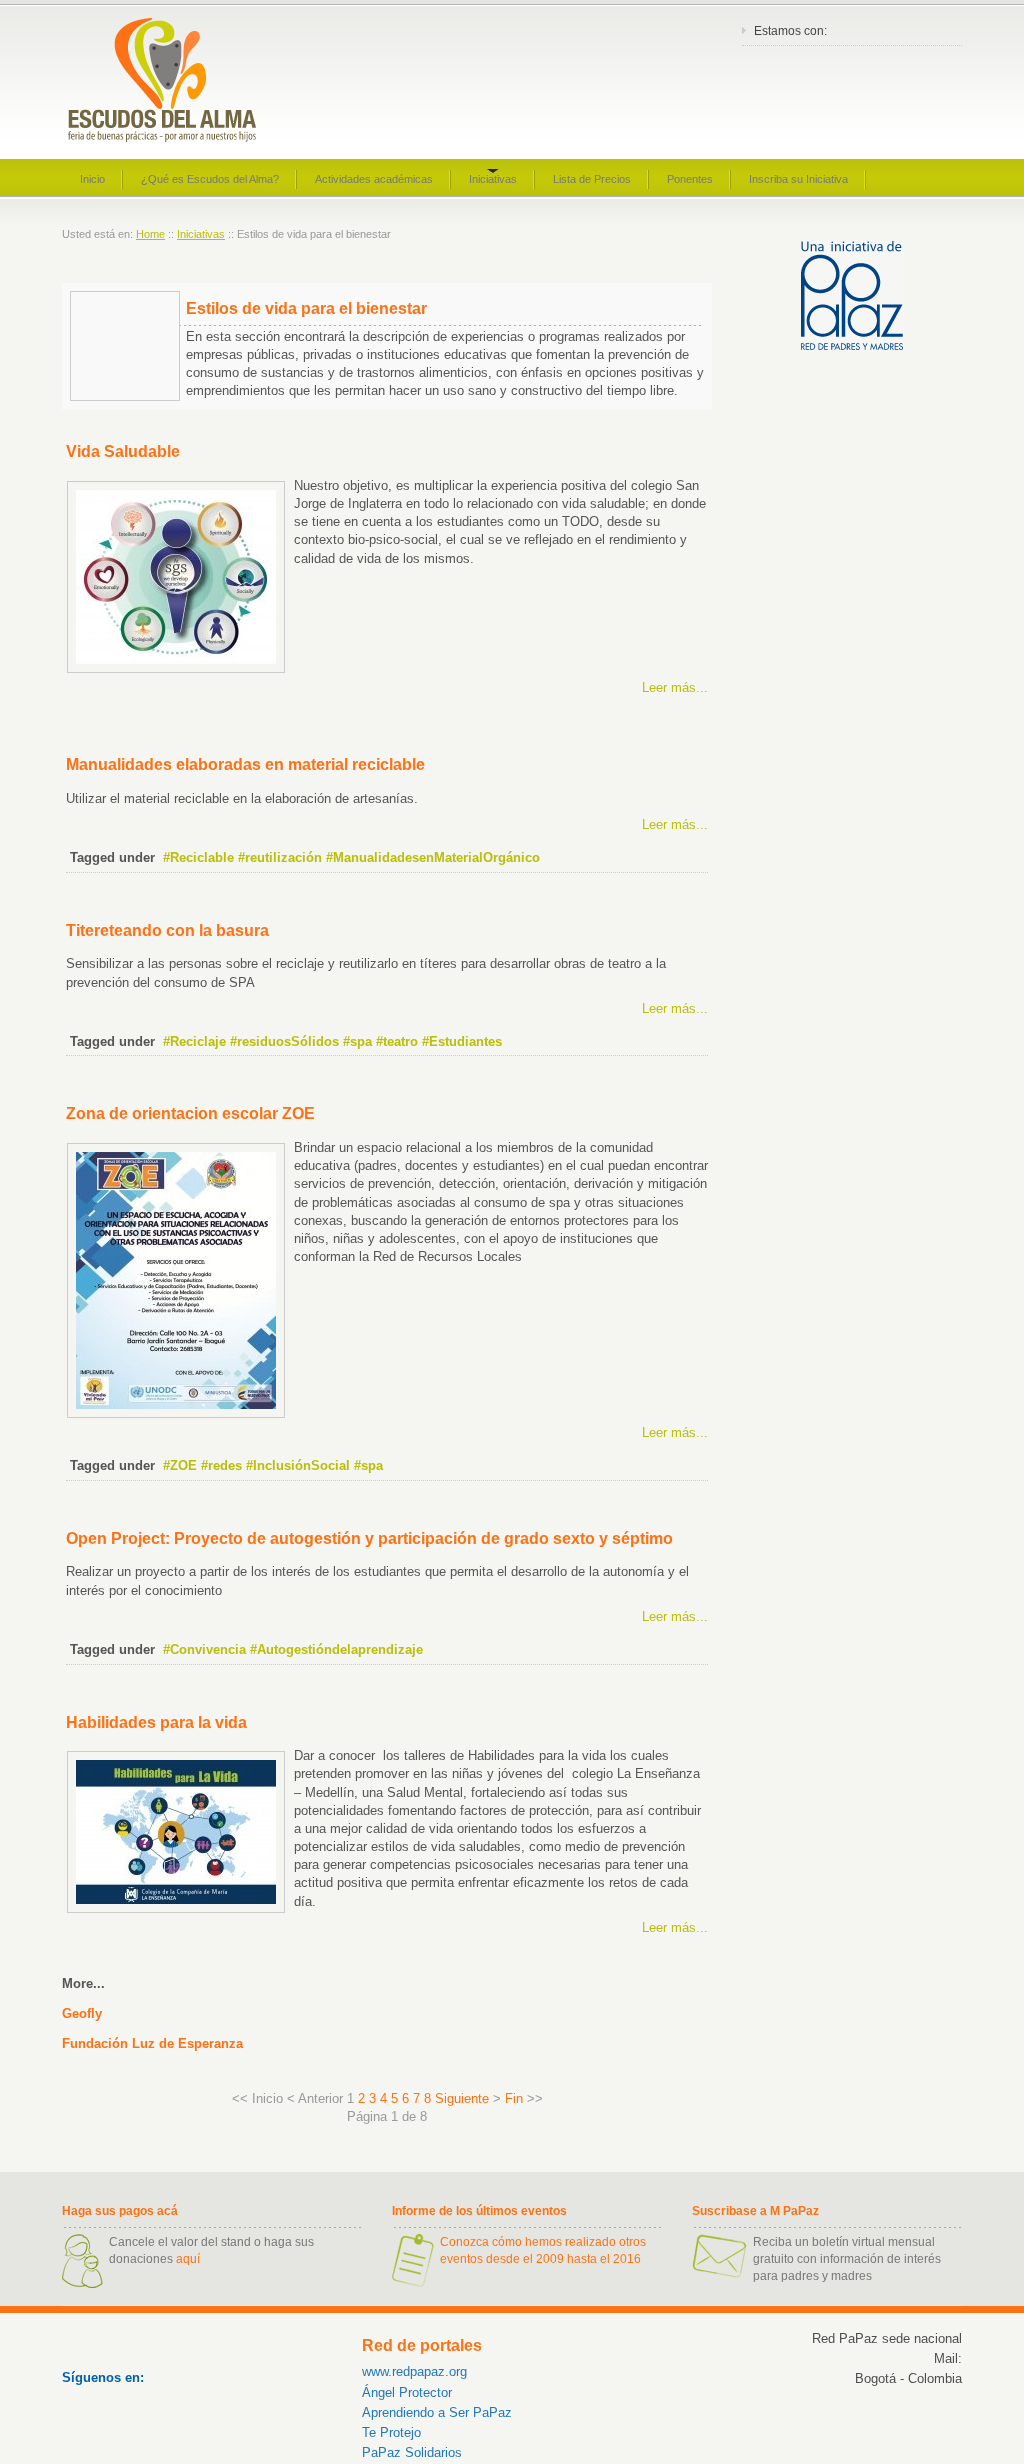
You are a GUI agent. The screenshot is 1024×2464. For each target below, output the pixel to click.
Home (150, 234)
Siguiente (462, 2098)
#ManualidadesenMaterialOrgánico (433, 857)
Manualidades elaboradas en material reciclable (245, 764)
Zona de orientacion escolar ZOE (190, 1113)
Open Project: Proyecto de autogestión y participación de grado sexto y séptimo (369, 1538)
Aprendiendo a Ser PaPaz (437, 2412)
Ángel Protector (407, 2392)
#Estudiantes (462, 1041)
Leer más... (675, 687)
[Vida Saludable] (176, 668)
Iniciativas (201, 234)
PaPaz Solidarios (412, 2452)
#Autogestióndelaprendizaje (336, 1649)
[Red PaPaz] (852, 346)
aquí (188, 2259)
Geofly (82, 2013)
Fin (514, 2098)
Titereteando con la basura (167, 930)
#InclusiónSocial (298, 1465)
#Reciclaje (194, 1041)
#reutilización (280, 857)
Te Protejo (391, 2432)
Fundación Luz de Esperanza (152, 2043)
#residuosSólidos (284, 1041)
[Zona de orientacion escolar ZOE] (176, 1413)
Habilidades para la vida (156, 1722)
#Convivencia (204, 1649)
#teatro (397, 1041)
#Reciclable (198, 857)
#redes (221, 1465)
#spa (357, 1041)
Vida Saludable (123, 451)
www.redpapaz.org (414, 2371)
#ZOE (180, 1465)
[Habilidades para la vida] (176, 1908)
